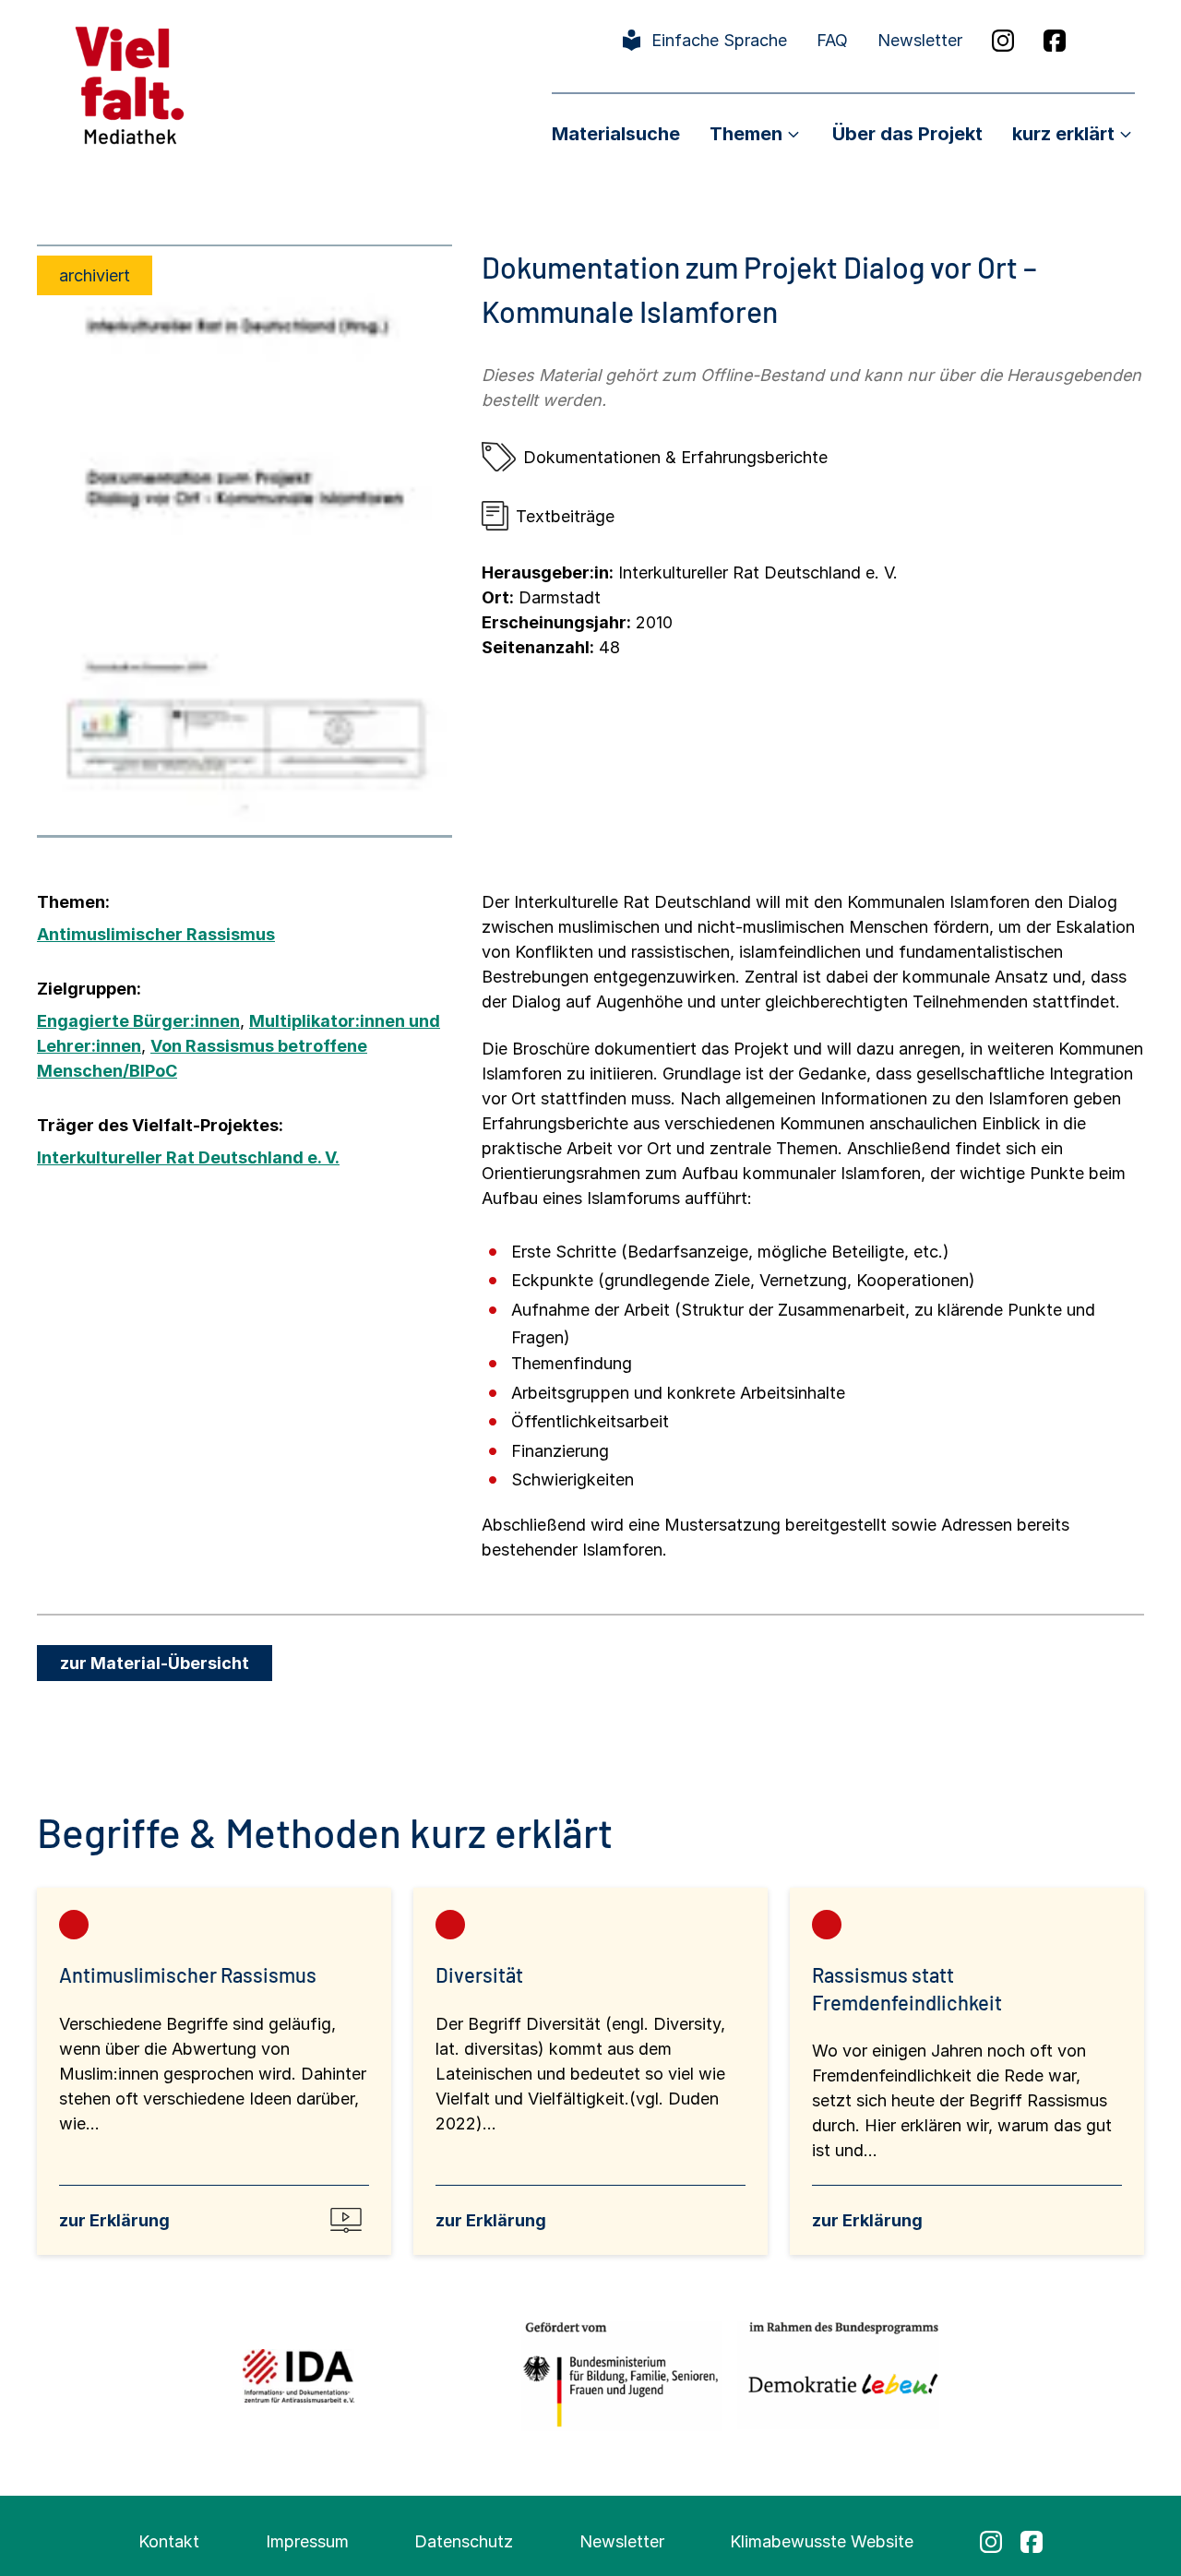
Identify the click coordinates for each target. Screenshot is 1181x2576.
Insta (1003, 41)
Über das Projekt (907, 134)
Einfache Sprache (719, 40)
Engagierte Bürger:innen (138, 1021)
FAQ (832, 40)
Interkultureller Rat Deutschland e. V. (188, 1157)
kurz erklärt (1063, 134)
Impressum (307, 2541)
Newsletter (920, 40)
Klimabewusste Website (822, 2541)
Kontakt (169, 2541)
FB (1055, 41)
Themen (746, 134)
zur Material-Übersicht (155, 1663)
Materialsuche (616, 134)
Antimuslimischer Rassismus (156, 934)
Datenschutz (464, 2541)
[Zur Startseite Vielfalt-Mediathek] (130, 83)
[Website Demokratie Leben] (838, 2375)
